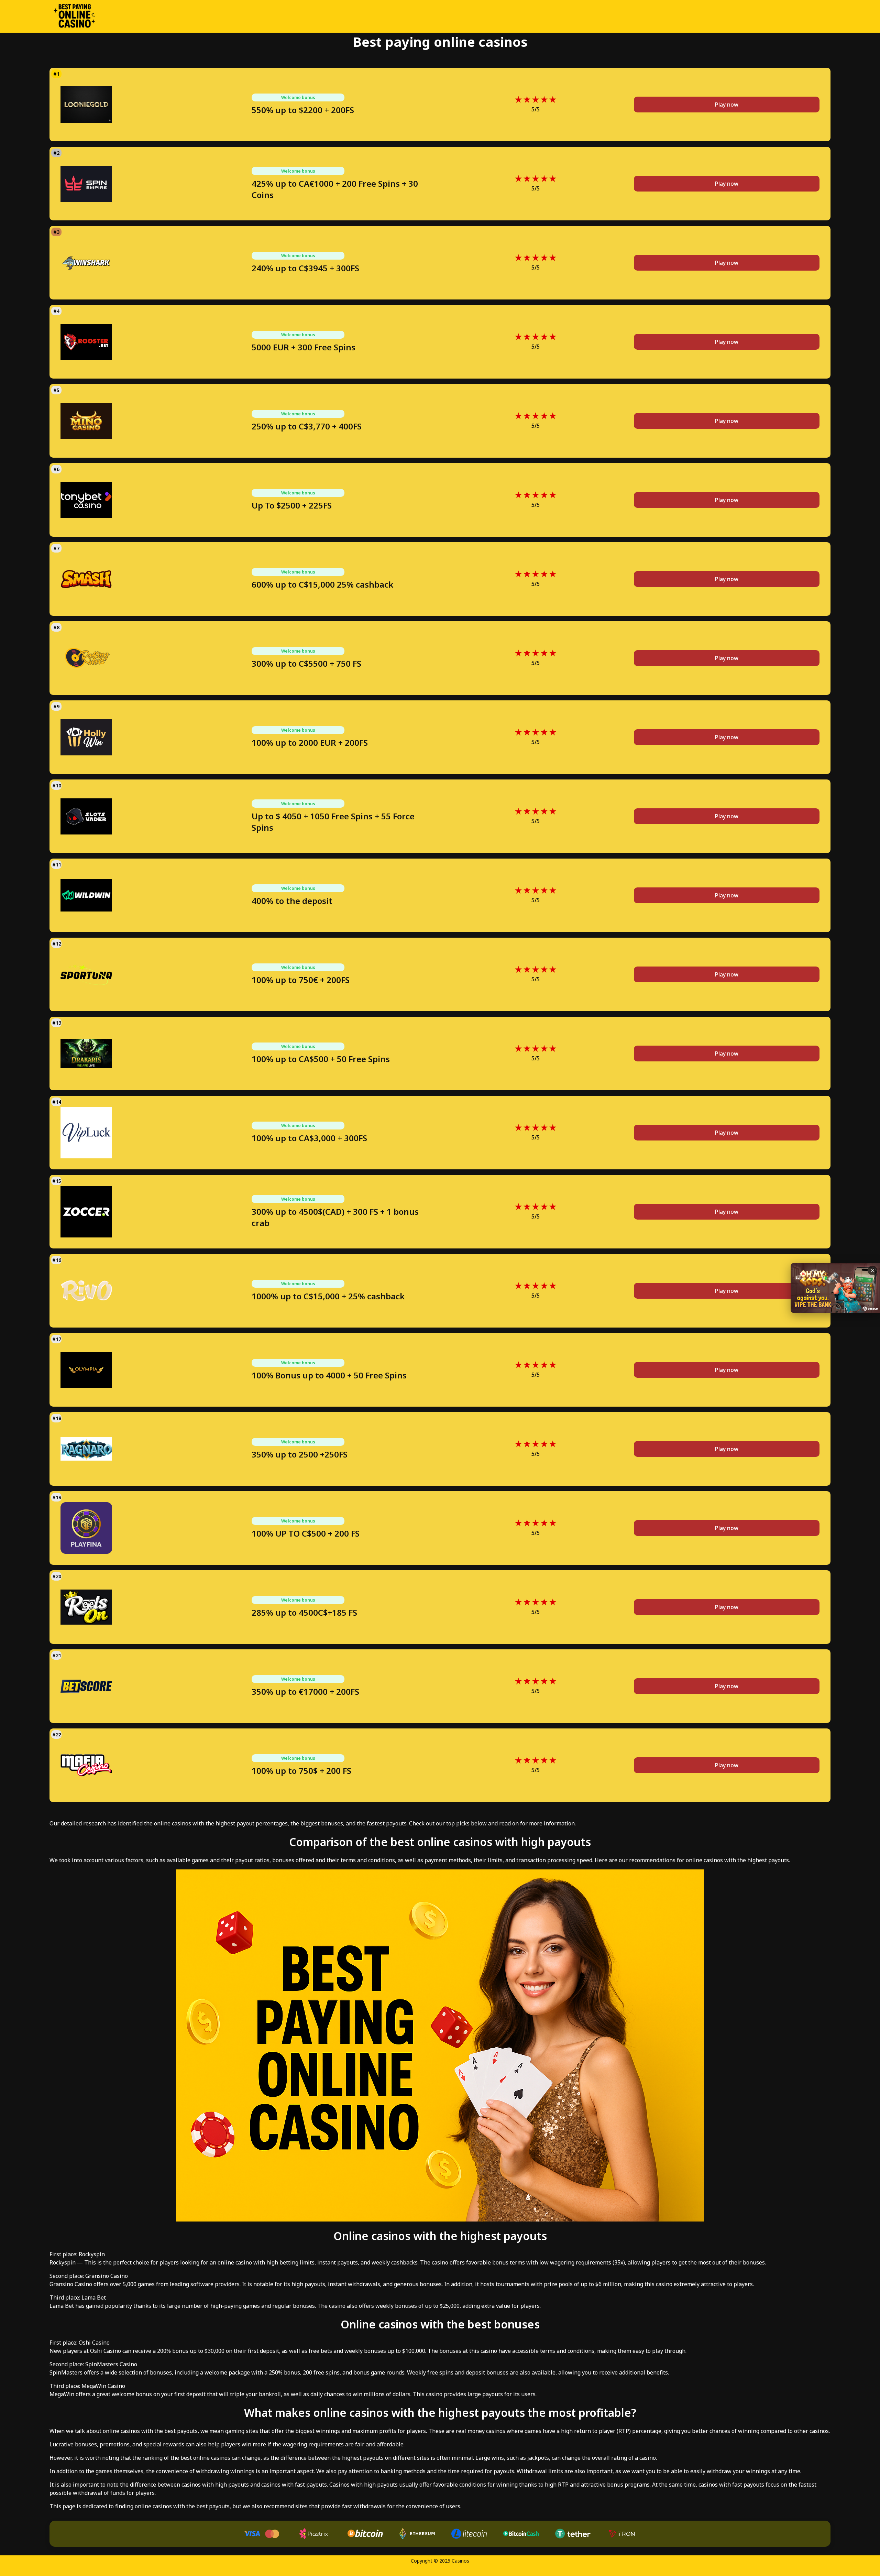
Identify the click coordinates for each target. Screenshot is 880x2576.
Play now (727, 105)
